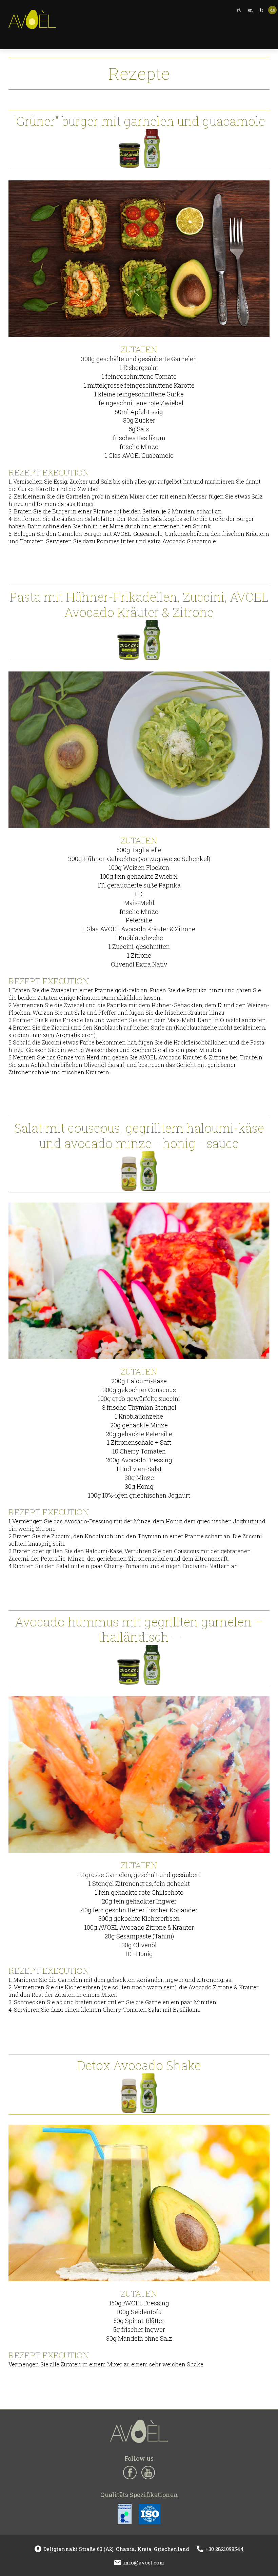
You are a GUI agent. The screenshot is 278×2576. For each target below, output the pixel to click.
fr (261, 10)
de (272, 10)
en (250, 10)
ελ (239, 10)
